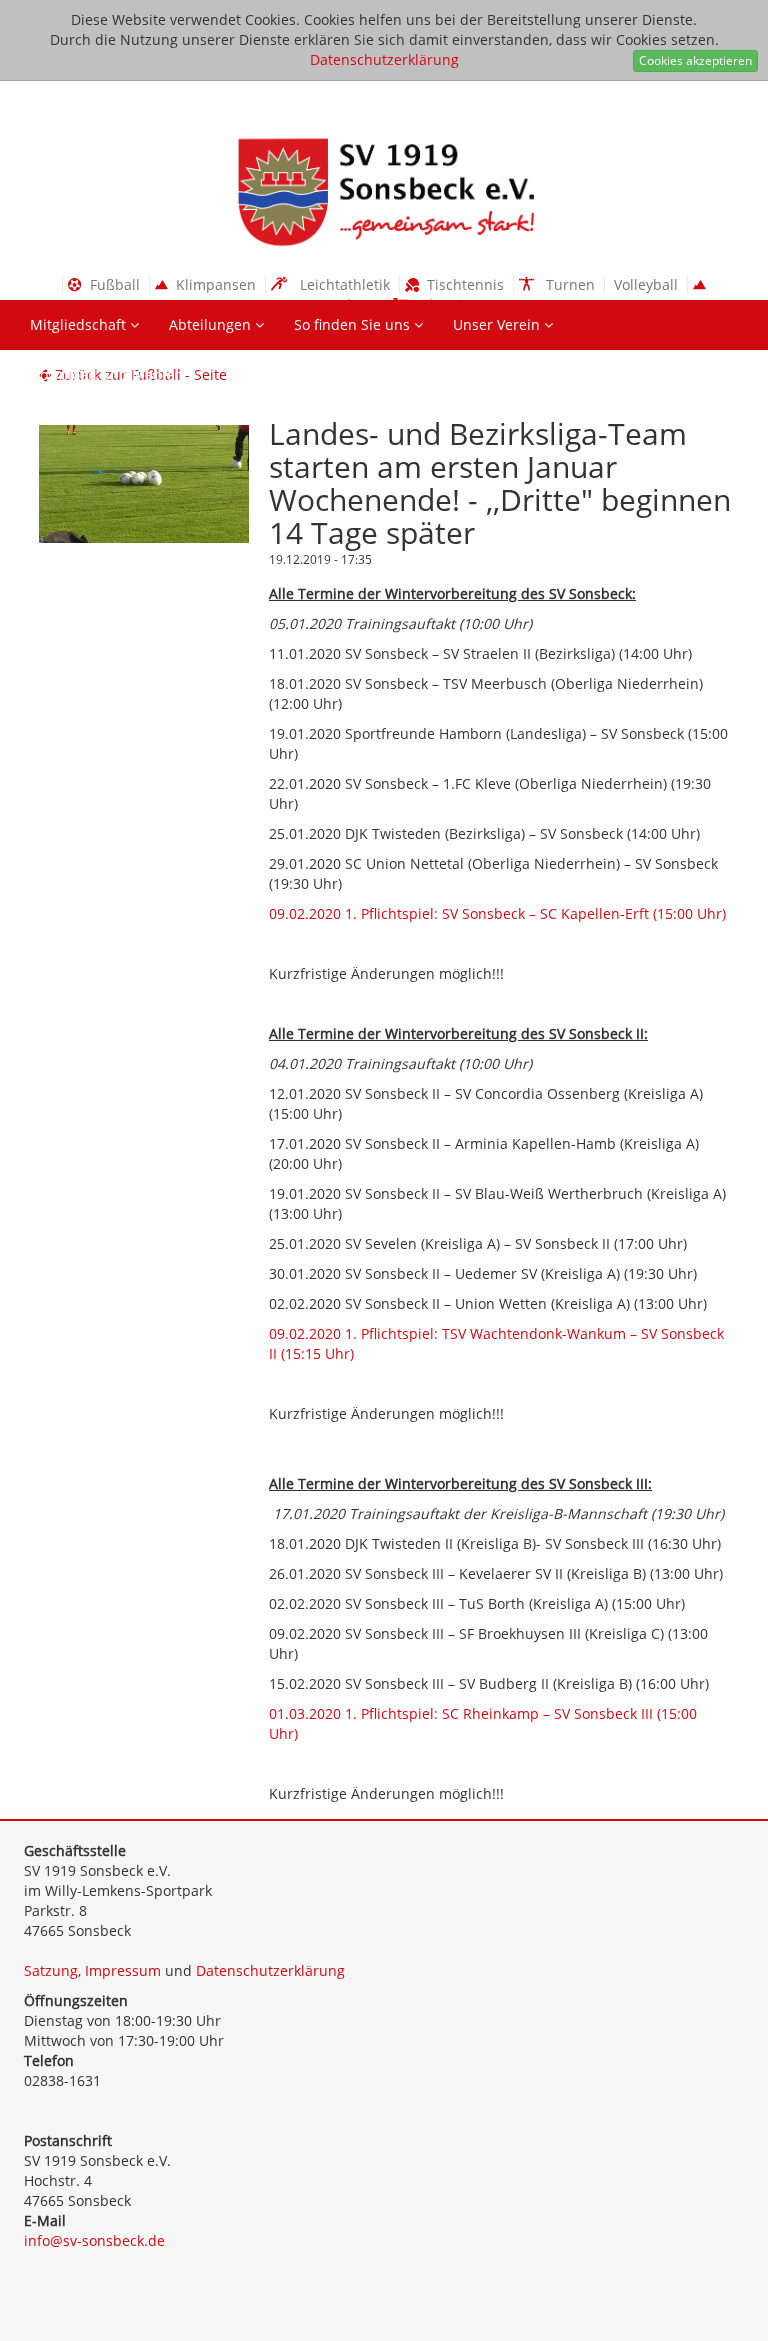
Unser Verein (498, 324)
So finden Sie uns (354, 324)
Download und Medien (108, 374)
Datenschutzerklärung (384, 59)
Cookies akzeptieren (695, 60)
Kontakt (253, 374)
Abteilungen (212, 324)
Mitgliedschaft (80, 324)
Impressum (123, 1970)
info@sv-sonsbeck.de (94, 2240)
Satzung (51, 1970)
